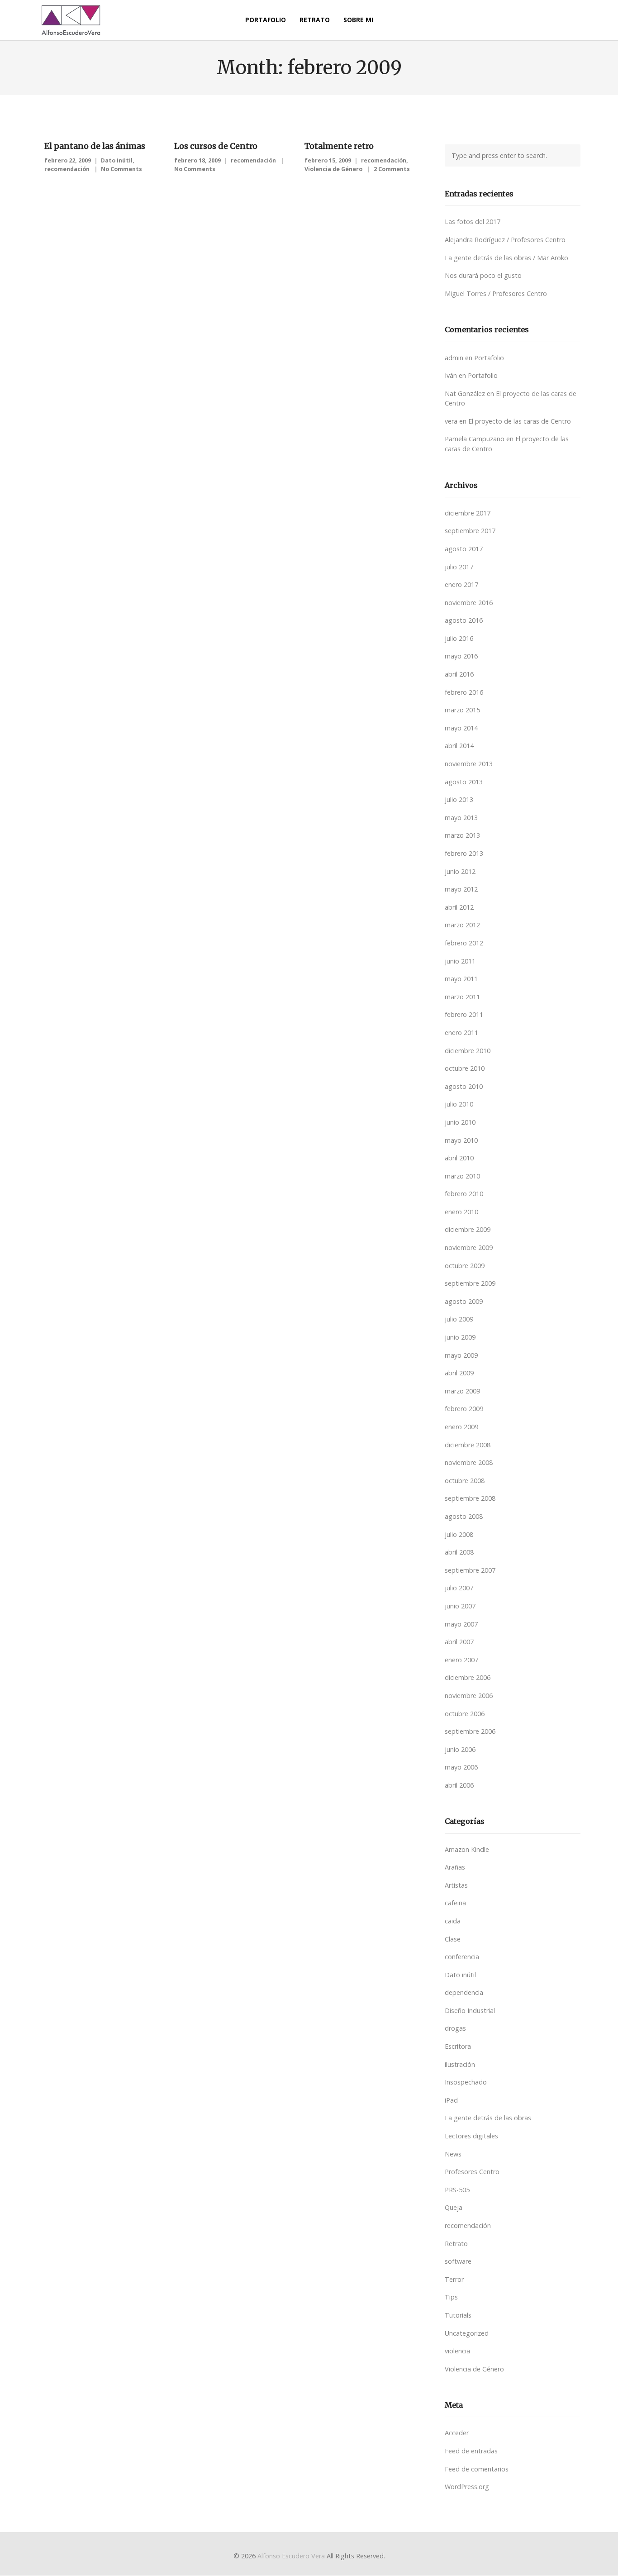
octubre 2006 (465, 1714)
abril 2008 (459, 1552)
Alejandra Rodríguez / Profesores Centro (505, 240)
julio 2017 (459, 567)
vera (451, 421)
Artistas (456, 1885)
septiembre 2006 (470, 1731)
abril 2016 (459, 674)
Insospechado (466, 2082)
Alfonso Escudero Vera (291, 2556)
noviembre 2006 (469, 1696)
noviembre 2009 (469, 1247)
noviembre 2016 (469, 603)
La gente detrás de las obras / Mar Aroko (506, 258)
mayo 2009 (461, 1355)
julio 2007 (459, 1588)
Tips (451, 2297)
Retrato (456, 2244)
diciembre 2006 (468, 1677)
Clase (453, 1939)
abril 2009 (459, 1373)
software (458, 2261)
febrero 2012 (464, 943)
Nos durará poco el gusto (483, 275)
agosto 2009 (464, 1301)
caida (453, 1921)
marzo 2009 (462, 1391)
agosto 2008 (464, 1516)
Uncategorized (467, 2333)
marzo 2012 (462, 925)
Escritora (458, 2046)
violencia (457, 2351)
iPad (451, 2100)
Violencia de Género (333, 169)
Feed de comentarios (477, 2469)
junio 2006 (460, 1749)
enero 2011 (461, 1033)
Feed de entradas (471, 2451)
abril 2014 (459, 746)
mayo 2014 (461, 728)
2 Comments (392, 169)
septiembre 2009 (470, 1283)
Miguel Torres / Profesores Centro (496, 293)
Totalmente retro (339, 146)
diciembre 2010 (468, 1051)
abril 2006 (459, 1785)
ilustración (460, 2064)
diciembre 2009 (468, 1229)
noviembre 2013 (469, 764)
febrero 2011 (464, 1014)
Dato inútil (117, 160)
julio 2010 (459, 1104)
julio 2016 (459, 638)
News (453, 2154)
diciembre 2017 (468, 513)
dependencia (464, 1992)
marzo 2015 (462, 710)
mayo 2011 (461, 979)
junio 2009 (460, 1337)
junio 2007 (460, 1606)
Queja (454, 2207)
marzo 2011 (462, 997)
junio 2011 (460, 961)
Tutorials (458, 2315)
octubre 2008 (465, 1481)
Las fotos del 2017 (473, 222)
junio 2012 (460, 871)
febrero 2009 (464, 1409)
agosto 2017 (464, 549)
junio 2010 (460, 1122)
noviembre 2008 (469, 1462)
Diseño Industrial (470, 2011)
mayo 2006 (461, 1767)
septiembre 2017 (470, 531)
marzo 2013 (462, 835)
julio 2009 (459, 1319)
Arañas (455, 1867)
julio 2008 (459, 1534)
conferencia (462, 1957)
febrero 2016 (464, 692)
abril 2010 (459, 1158)
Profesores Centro (472, 2172)
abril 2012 (459, 907)
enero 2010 (461, 1212)
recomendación (67, 169)
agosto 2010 (464, 1086)
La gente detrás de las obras (488, 2118)
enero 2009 (461, 1427)
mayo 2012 (461, 889)
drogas (455, 2028)
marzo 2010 (462, 1176)
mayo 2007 (461, 1624)
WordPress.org (467, 2487)
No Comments (121, 169)
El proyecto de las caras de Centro (520, 421)
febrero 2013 (464, 853)
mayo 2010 (461, 1140)
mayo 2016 (461, 656)
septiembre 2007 (470, 1570)
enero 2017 (461, 584)
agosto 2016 (464, 620)
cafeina (455, 1903)
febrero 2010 (464, 1194)
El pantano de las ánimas (95, 146)
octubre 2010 (465, 1068)
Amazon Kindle (467, 1849)
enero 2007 (461, 1660)
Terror (454, 2279)
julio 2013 (459, 799)
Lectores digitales (471, 2136)
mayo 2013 (461, 818)
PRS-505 (457, 2190)
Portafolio (489, 358)
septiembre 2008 (470, 1498)
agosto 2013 (464, 782)
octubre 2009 (465, 1266)
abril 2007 (459, 1642)
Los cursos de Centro (216, 146)
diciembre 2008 (468, 1445)
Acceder (457, 2433)
